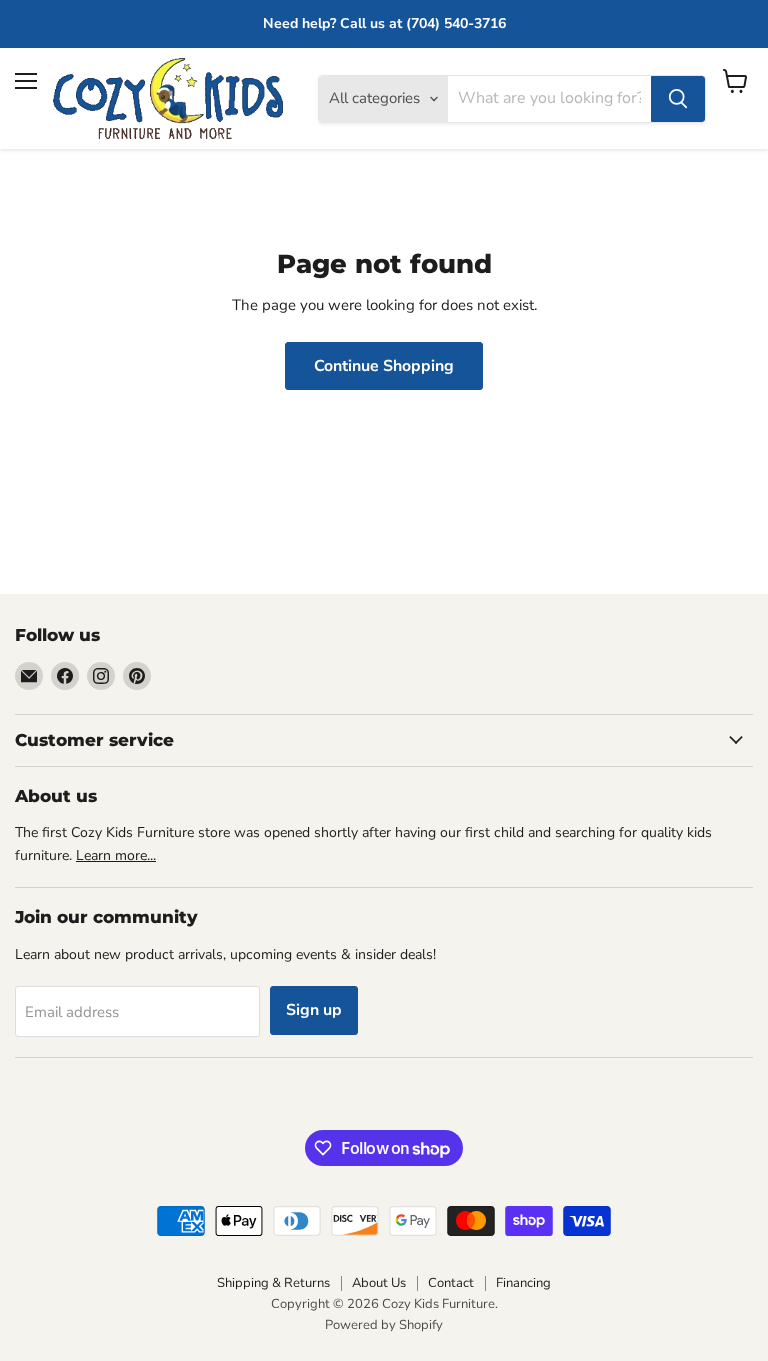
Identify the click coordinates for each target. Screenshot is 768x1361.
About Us (379, 1283)
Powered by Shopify (384, 1325)
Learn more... (116, 855)
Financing (523, 1283)
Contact (451, 1283)
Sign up (314, 1010)
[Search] (678, 99)
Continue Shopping (384, 366)
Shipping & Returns (273, 1283)
